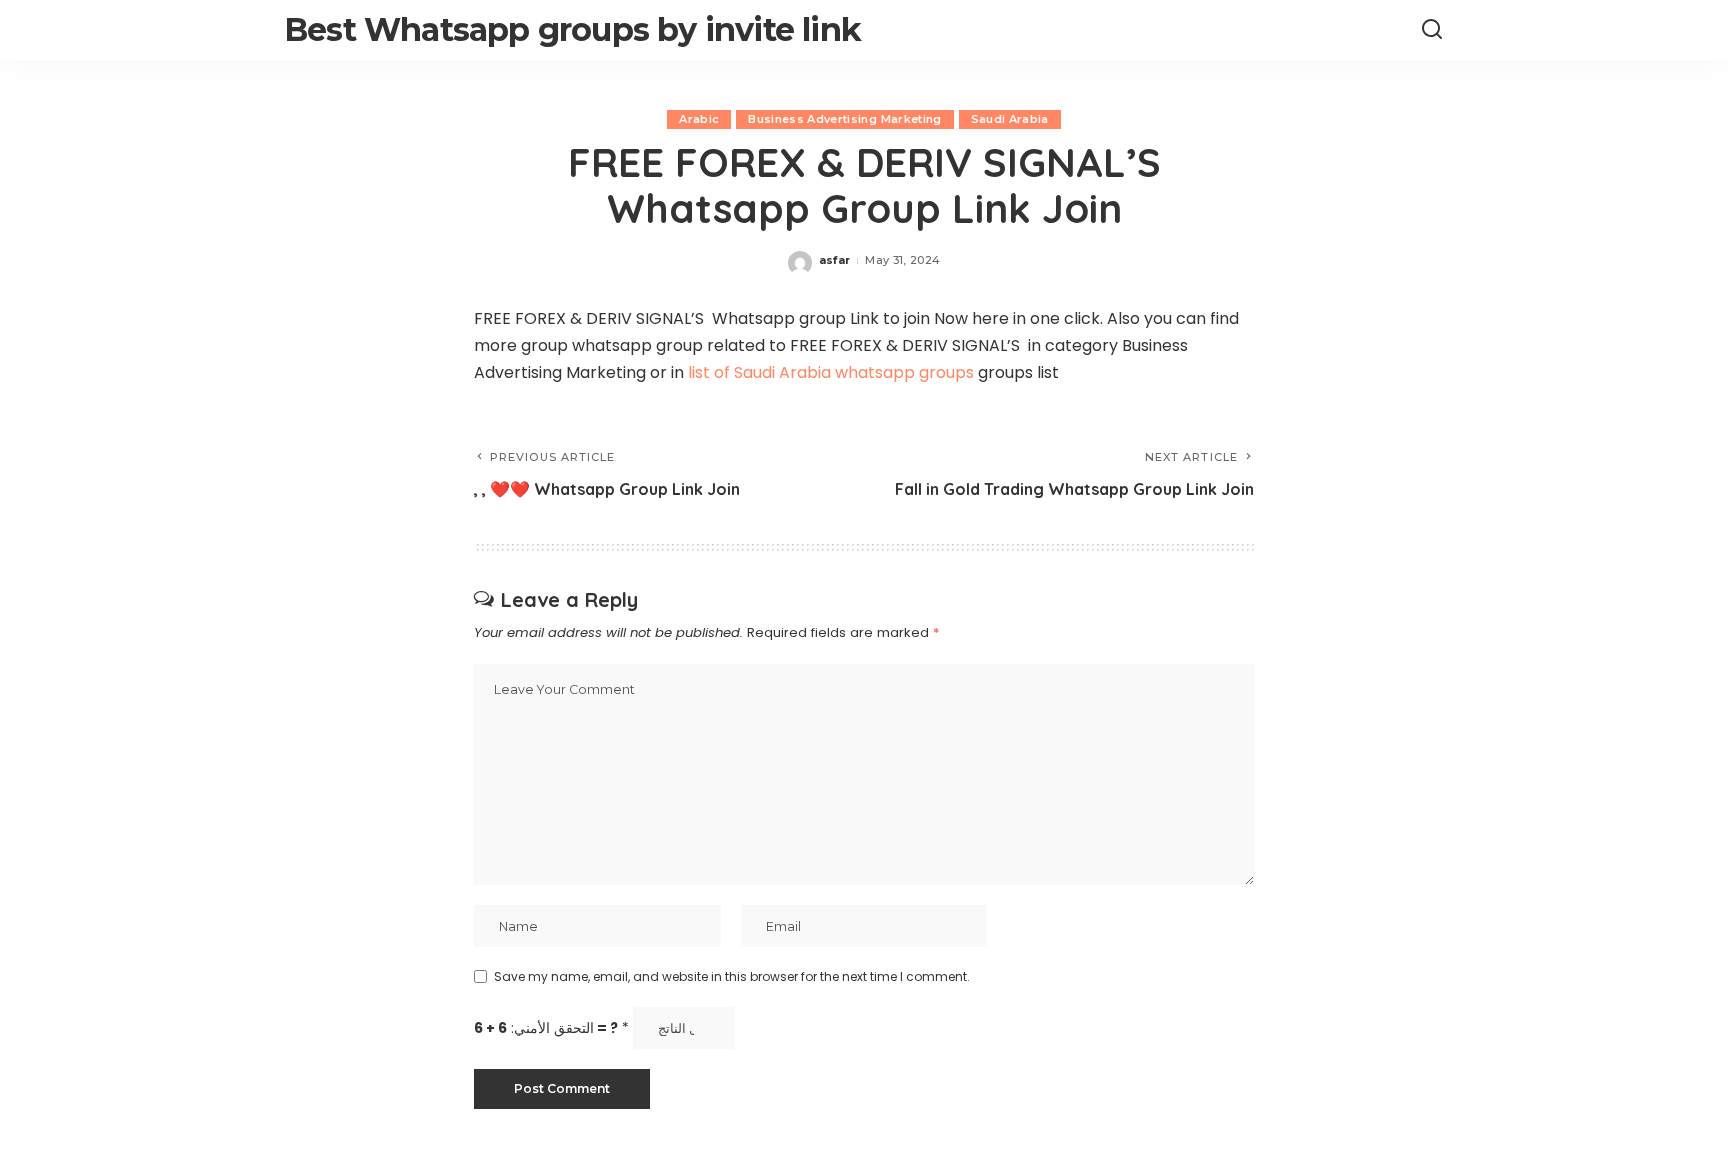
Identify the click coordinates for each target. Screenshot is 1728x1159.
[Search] (1432, 30)
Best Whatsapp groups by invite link (572, 29)
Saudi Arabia (1010, 119)
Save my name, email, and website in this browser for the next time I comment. (732, 976)
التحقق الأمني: (551, 1028)
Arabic (699, 119)
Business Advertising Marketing (844, 119)
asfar (835, 260)
